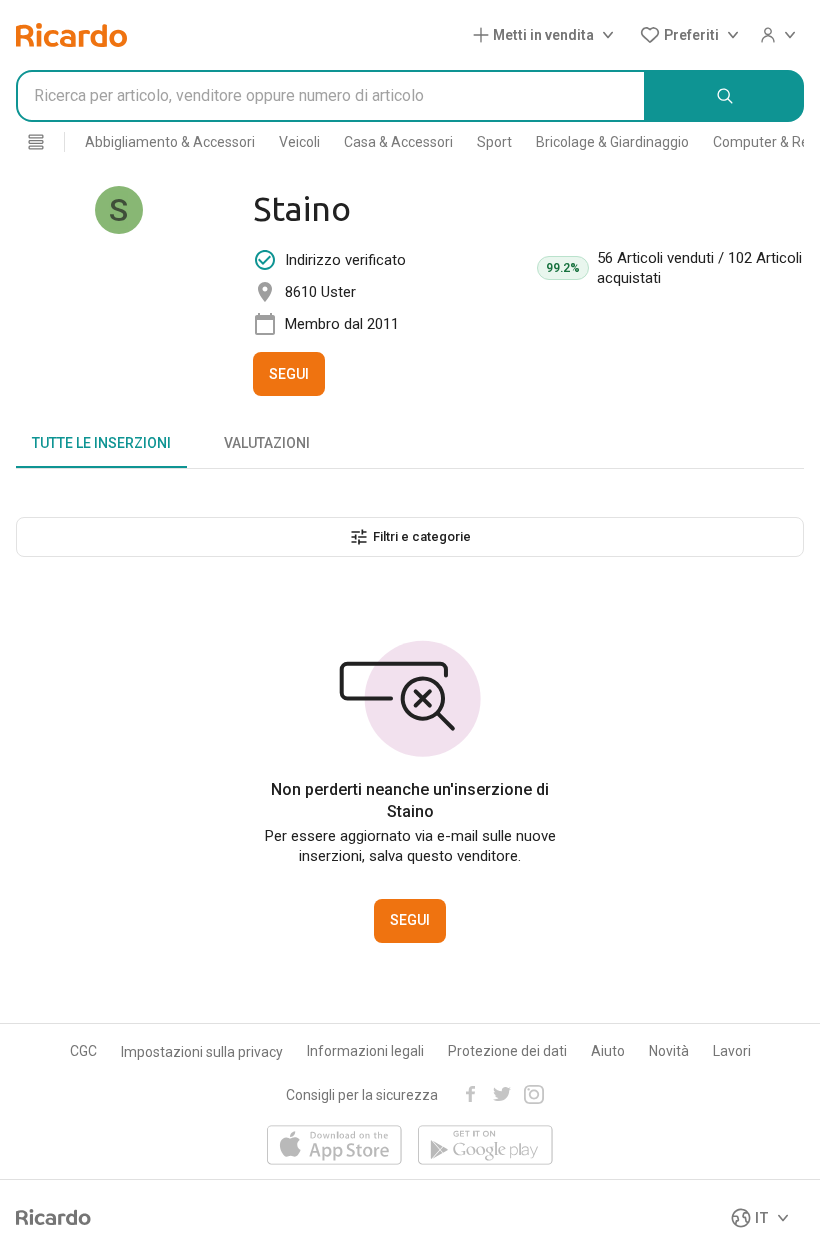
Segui (289, 374)
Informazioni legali (365, 1051)
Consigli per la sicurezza (362, 1095)
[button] (547, 35)
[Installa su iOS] (334, 1146)
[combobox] (331, 96)
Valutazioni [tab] (267, 443)
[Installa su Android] (485, 1146)
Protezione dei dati (507, 1051)
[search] (725, 96)
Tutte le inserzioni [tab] (101, 443)
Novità (669, 1051)
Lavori (732, 1051)
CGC (83, 1051)
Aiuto (608, 1051)
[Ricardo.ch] (71, 35)
